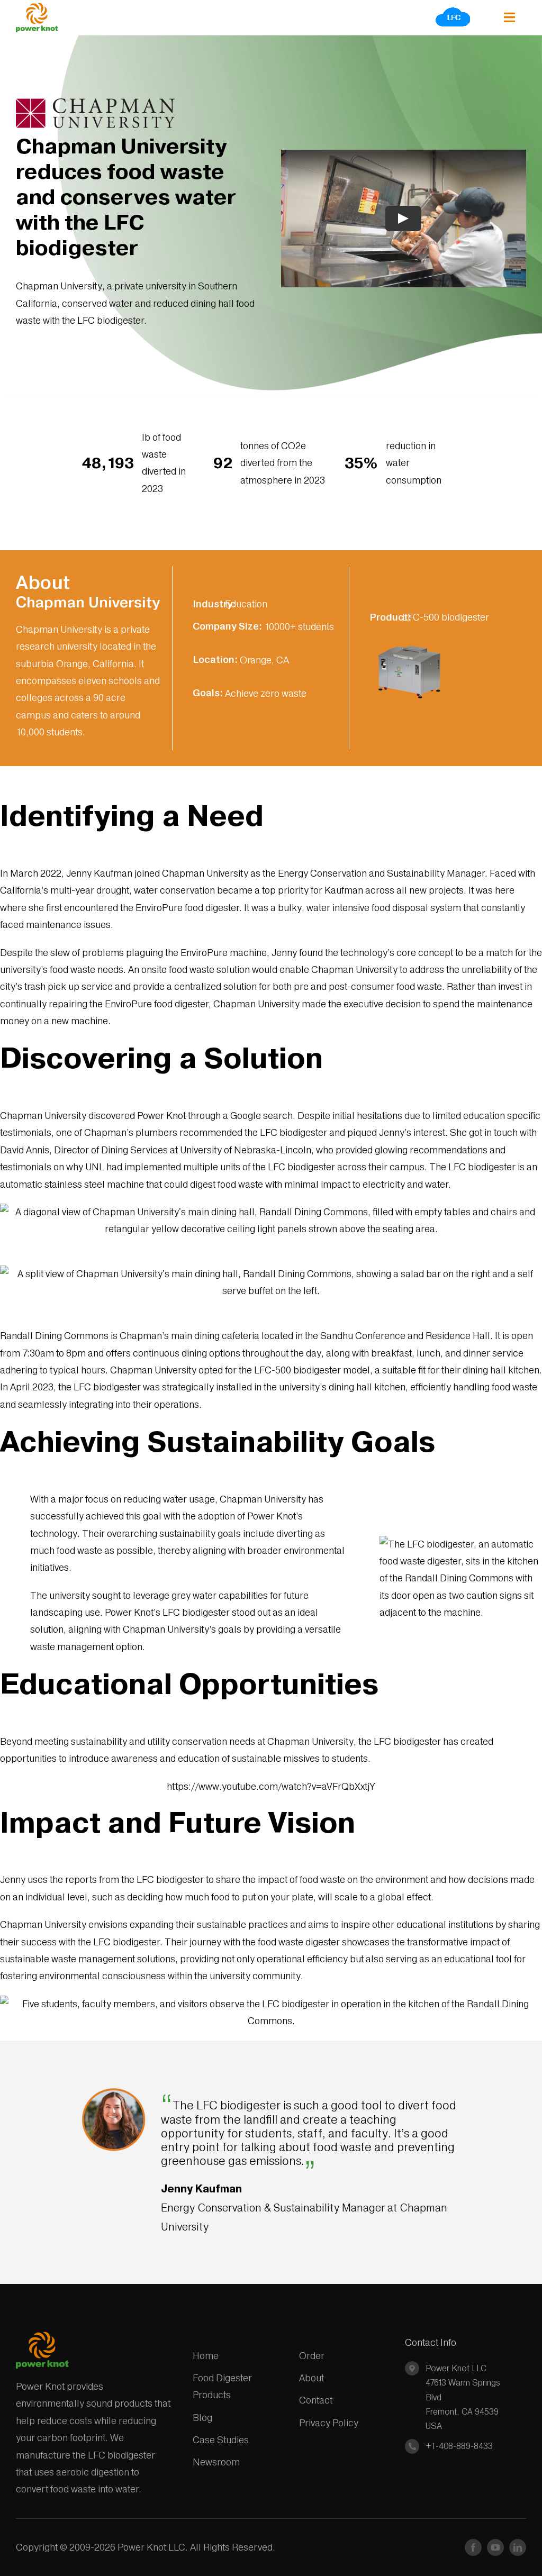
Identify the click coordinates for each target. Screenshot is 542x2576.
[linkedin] (518, 2547)
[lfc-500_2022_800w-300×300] (409, 638)
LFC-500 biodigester (446, 617)
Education (246, 604)
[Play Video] (404, 219)
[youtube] (495, 2547)
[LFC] (453, 10)
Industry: (214, 604)
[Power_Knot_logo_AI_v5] (37, 7)
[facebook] (473, 2547)
